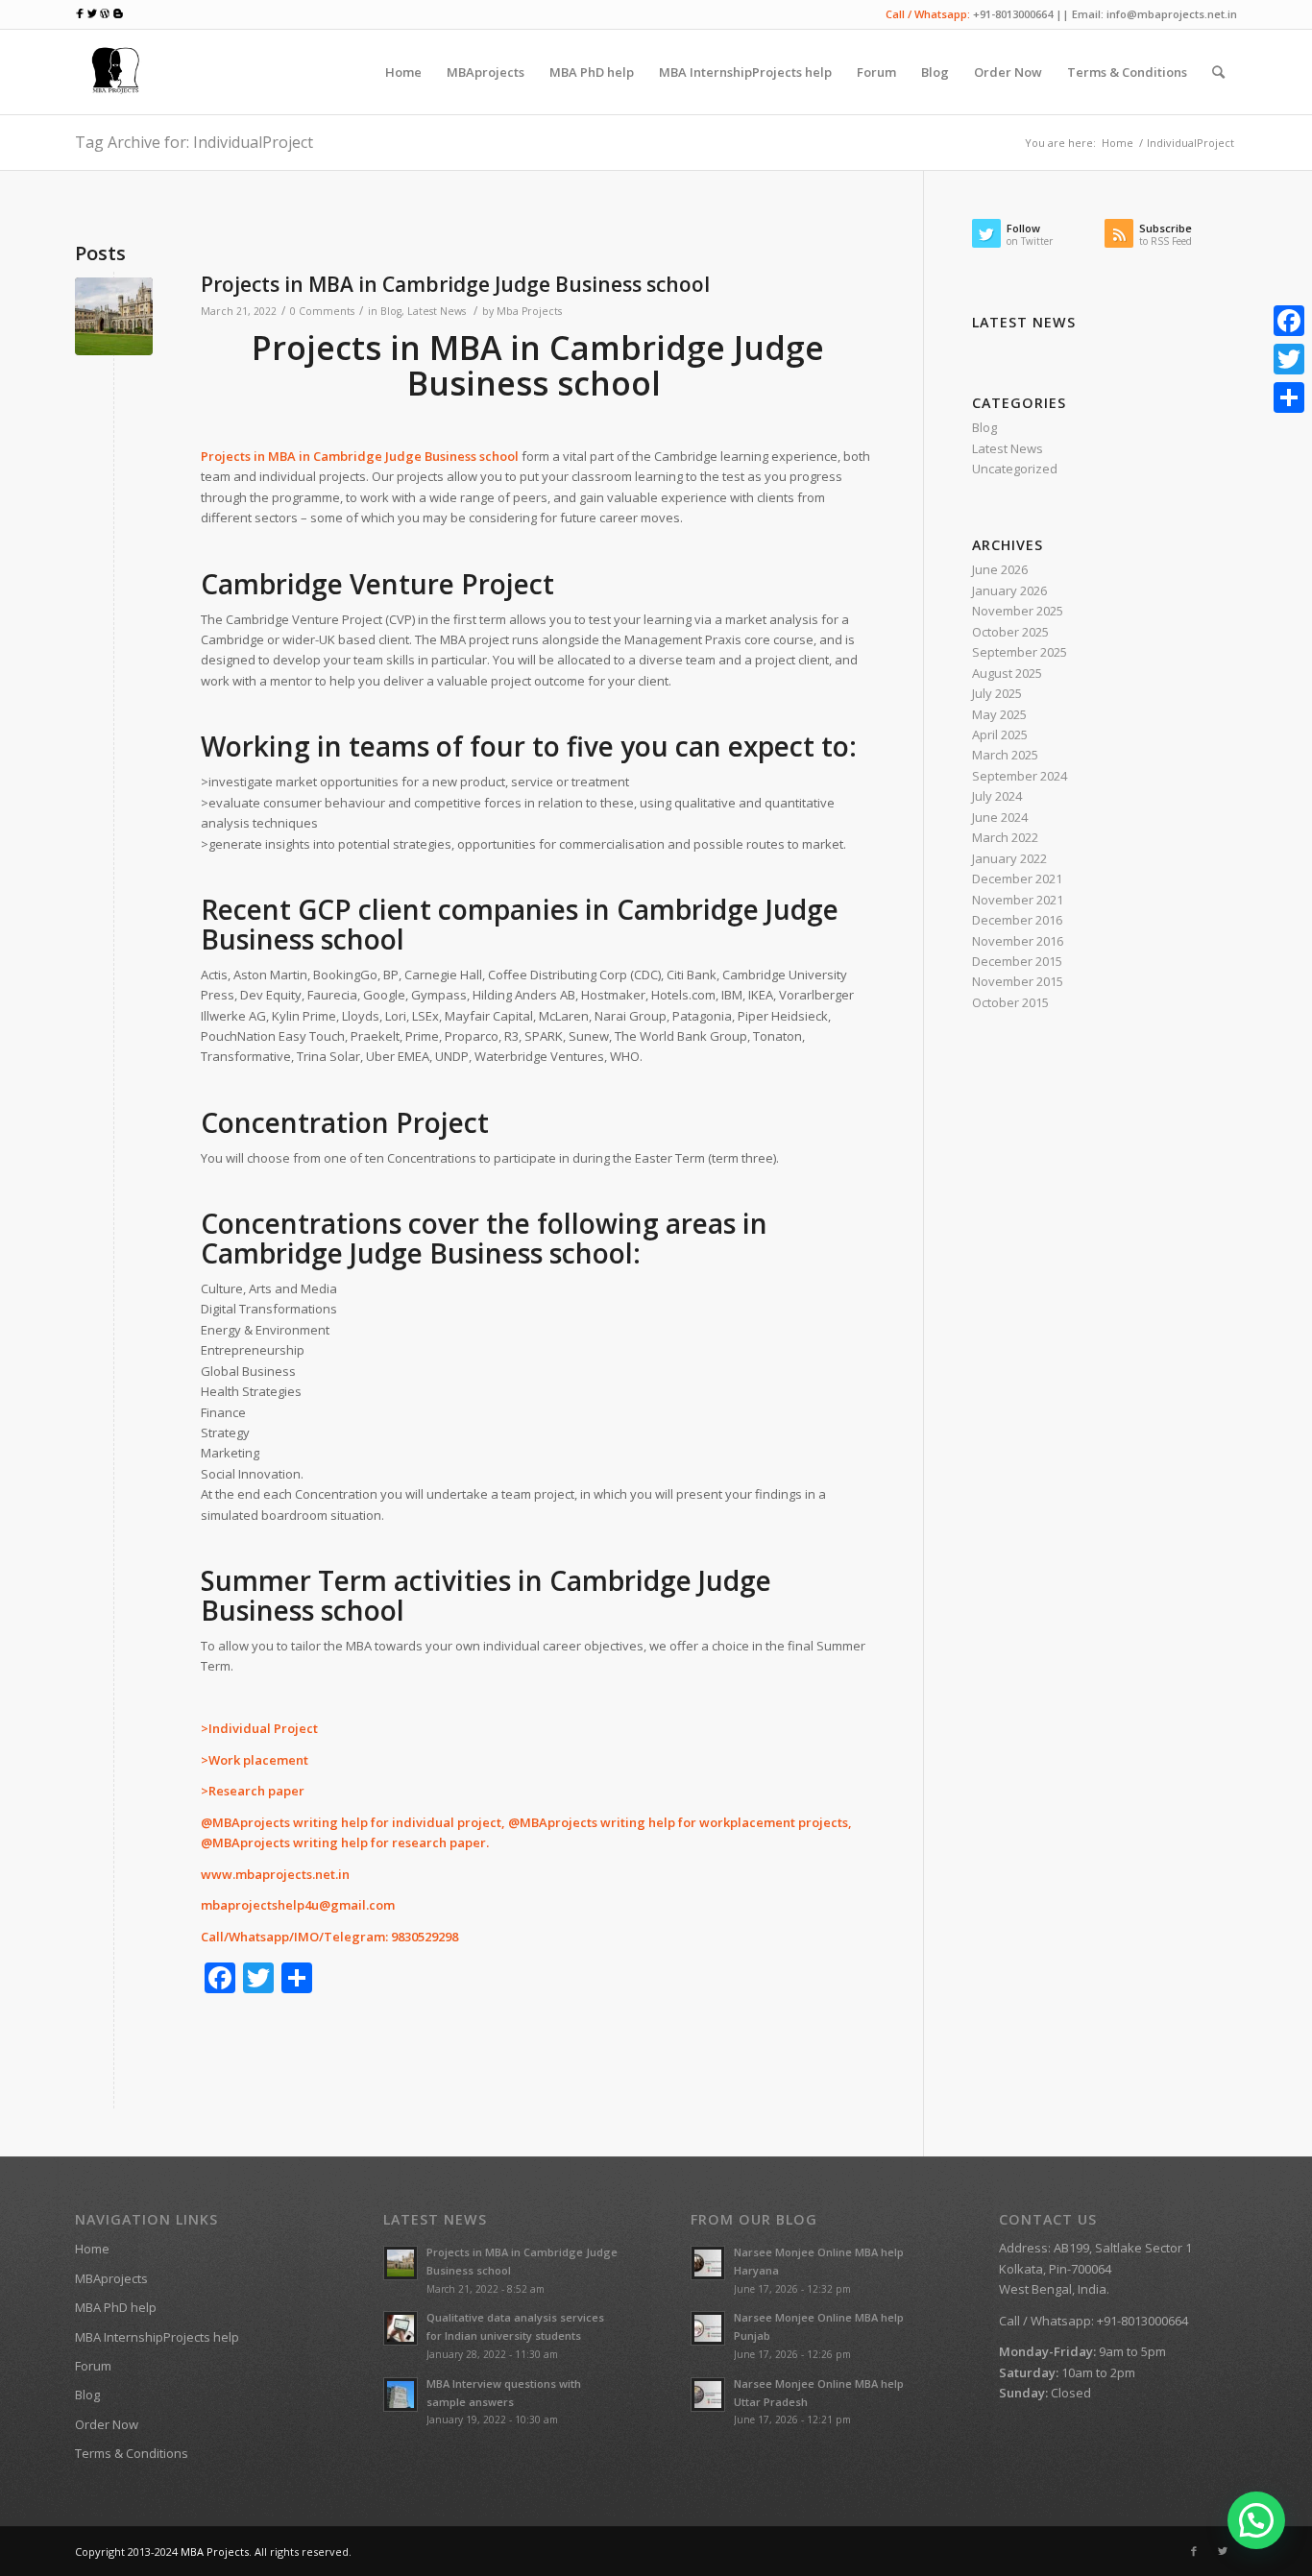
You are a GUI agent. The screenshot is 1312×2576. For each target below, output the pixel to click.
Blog (391, 311)
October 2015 (1010, 1002)
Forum (93, 2366)
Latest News (437, 311)
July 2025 (997, 693)
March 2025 (1005, 755)
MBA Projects (215, 2552)
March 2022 (1005, 837)
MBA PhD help (116, 2307)
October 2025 (1010, 632)
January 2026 (1009, 590)
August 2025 (1007, 673)
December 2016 (1017, 920)
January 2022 (1009, 858)
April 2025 (1000, 734)
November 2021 (1018, 900)
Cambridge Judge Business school (417, 1253)
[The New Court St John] (114, 316)
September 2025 (1020, 652)
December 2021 (1017, 879)
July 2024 (997, 796)
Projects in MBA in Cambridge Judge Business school (455, 284)
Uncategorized (1015, 469)
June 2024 (1000, 817)
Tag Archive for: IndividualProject (194, 142)
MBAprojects (111, 2278)
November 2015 (1018, 981)
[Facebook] (1194, 2551)
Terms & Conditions (132, 2453)
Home (1118, 143)
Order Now (107, 2424)
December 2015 (1017, 961)
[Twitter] (1223, 2551)
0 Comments (322, 311)
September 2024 (1020, 776)
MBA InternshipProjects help (157, 2337)
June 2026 (1000, 569)
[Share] (1289, 397)
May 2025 (999, 714)
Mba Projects (529, 311)
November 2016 (1018, 941)
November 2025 (1018, 611)
